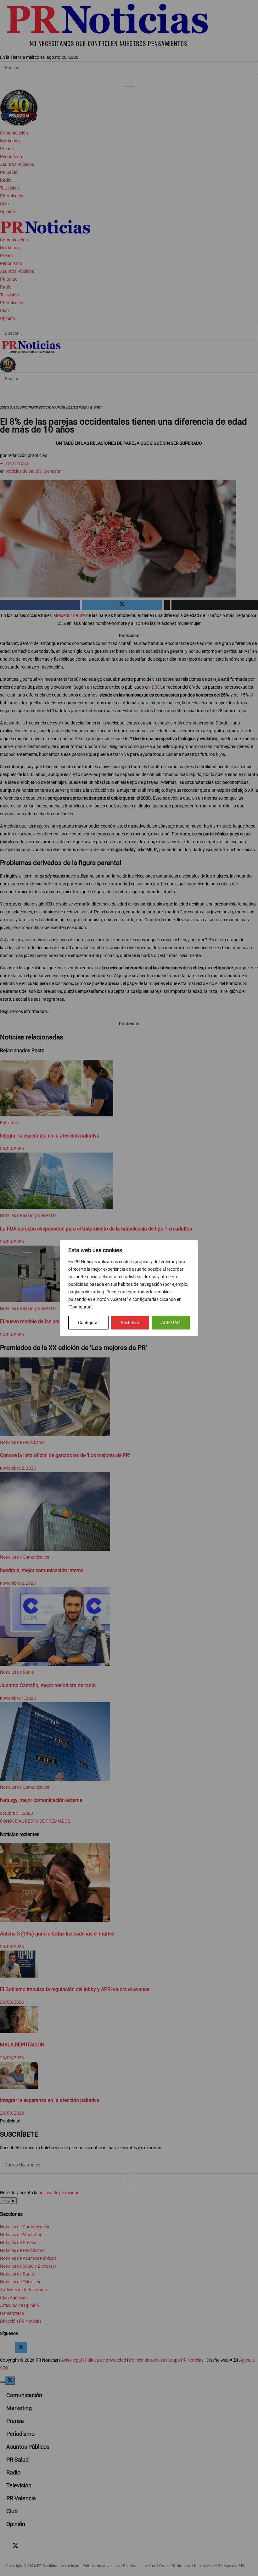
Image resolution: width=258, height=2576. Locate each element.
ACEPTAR (171, 1323)
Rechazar (130, 1323)
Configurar (89, 1323)
